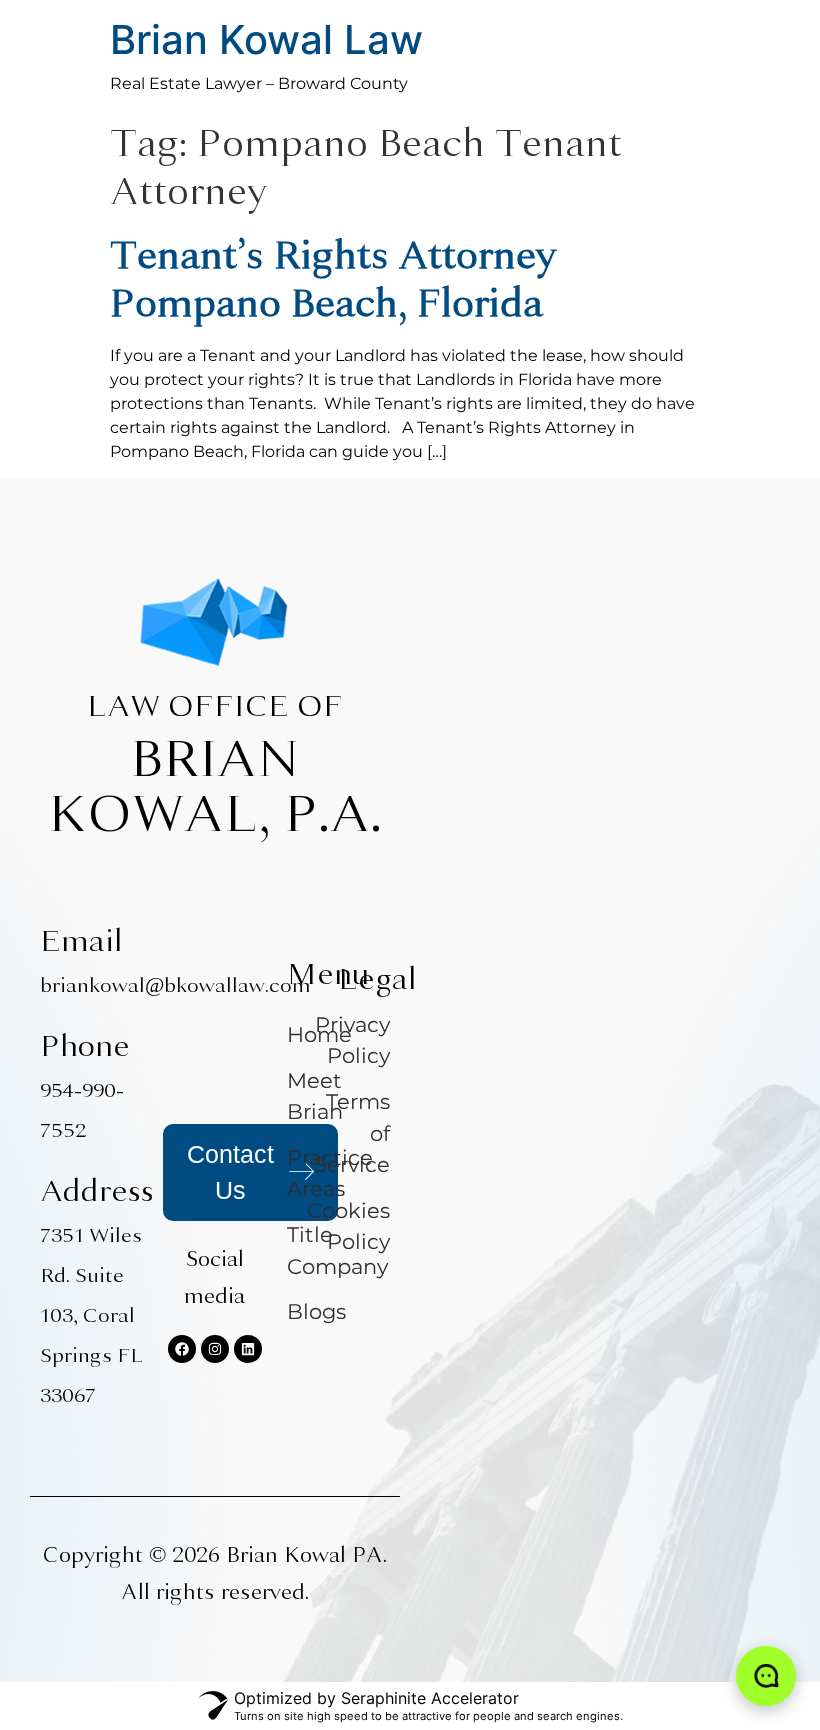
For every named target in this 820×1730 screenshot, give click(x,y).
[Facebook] (182, 1349)
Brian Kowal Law (266, 39)
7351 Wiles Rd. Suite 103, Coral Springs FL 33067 (91, 1315)
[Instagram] (215, 1349)
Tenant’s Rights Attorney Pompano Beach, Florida (332, 279)
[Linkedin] (248, 1349)
